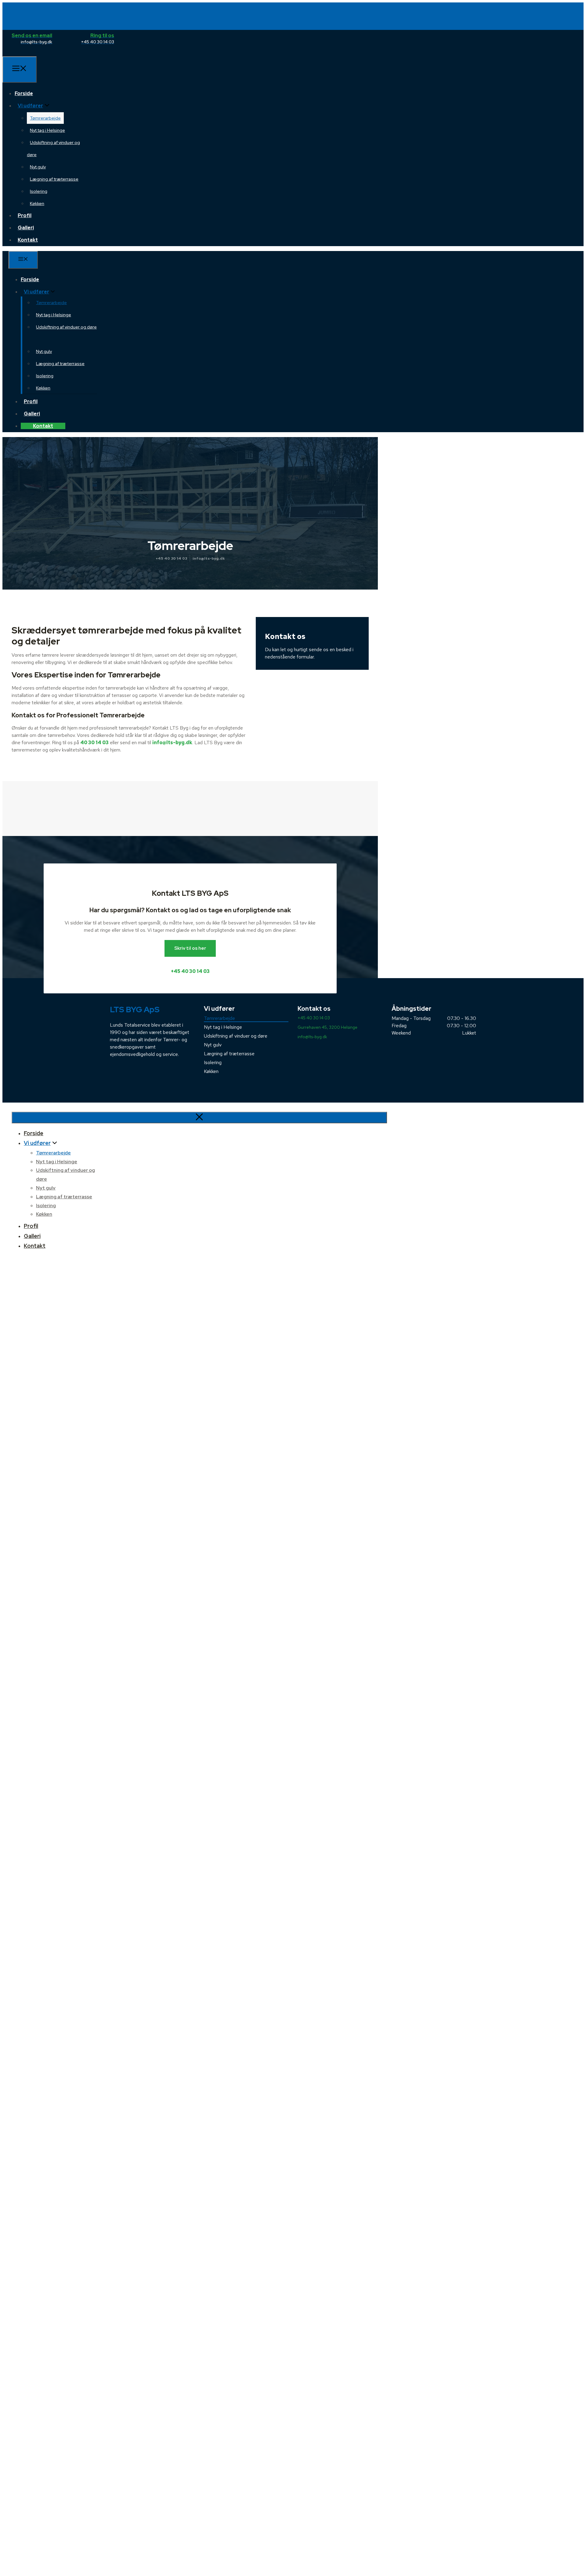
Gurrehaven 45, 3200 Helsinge (327, 1027)
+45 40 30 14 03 (171, 558)
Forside (24, 93)
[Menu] (20, 70)
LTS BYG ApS (135, 1010)
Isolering (39, 191)
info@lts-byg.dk (209, 558)
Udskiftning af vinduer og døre (236, 1036)
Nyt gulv (38, 167)
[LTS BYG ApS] (32, 53)
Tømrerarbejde (45, 118)
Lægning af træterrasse (54, 179)
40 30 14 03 (94, 743)
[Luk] (199, 1118)
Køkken (37, 203)
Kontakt (28, 240)
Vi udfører (30, 106)
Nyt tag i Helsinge (47, 130)
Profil (25, 215)
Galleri (26, 228)
